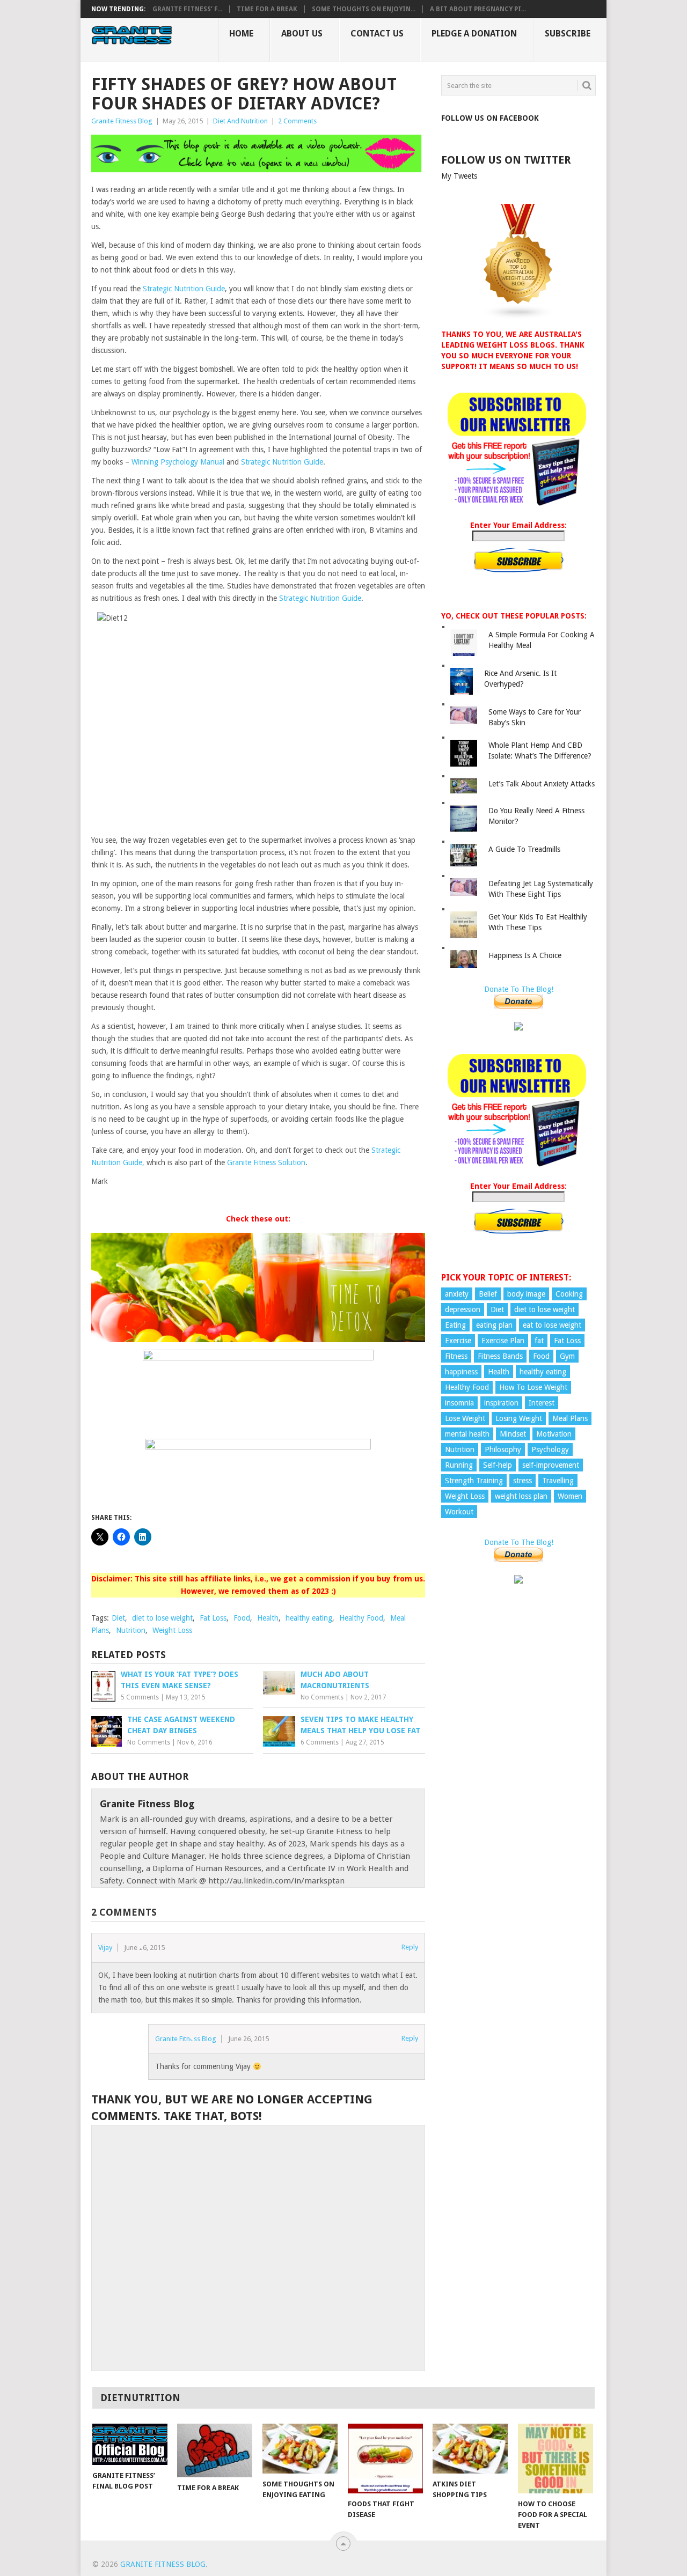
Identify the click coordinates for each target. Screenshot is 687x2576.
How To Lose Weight (533, 1387)
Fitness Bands (500, 1356)
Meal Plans (570, 1418)
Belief (488, 1294)
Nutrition (131, 1630)
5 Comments (140, 1697)
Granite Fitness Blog (122, 121)
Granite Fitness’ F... (187, 9)
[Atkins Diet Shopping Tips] (470, 2449)
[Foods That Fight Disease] (385, 2459)
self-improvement (551, 1465)
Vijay (105, 1948)
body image (526, 1294)
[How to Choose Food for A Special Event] (556, 2459)
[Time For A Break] (215, 2450)
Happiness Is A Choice (525, 955)
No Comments (322, 1697)
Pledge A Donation (474, 34)
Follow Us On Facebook (490, 118)
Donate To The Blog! (519, 989)
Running (459, 1465)
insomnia (459, 1403)
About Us (302, 34)
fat (539, 1341)
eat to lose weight (552, 1325)
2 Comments (297, 121)
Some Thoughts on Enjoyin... (364, 9)
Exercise (458, 1341)
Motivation (554, 1434)
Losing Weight (519, 1418)
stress (522, 1481)
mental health (467, 1434)
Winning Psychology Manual (179, 462)
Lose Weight (465, 1418)
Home (241, 34)
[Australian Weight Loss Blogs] (518, 317)
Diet (118, 1618)
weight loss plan (521, 1496)
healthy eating (309, 1618)
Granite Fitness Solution (266, 1162)
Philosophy (503, 1449)
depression (463, 1309)
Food (242, 1618)
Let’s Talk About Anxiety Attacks (542, 784)
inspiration (501, 1403)
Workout (459, 1512)
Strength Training (474, 1481)
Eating (455, 1325)
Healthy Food (361, 1618)
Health (268, 1618)
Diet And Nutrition (240, 121)
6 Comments (320, 1742)
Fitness (456, 1356)
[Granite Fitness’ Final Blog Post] (130, 2444)
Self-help (498, 1465)
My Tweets (459, 176)
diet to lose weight (162, 1618)
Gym (567, 1356)
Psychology (550, 1449)
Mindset (513, 1434)
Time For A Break (267, 9)
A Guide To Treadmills (524, 849)
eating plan (494, 1325)
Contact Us (377, 34)
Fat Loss (213, 1618)
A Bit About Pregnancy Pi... (478, 9)
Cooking (569, 1294)
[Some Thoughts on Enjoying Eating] (300, 2449)
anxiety (457, 1294)
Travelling (558, 1481)
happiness (461, 1372)
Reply (410, 1947)
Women (570, 1496)
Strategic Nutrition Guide (184, 289)
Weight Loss (172, 1630)
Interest (542, 1403)
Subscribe (568, 34)
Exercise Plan (503, 1341)
